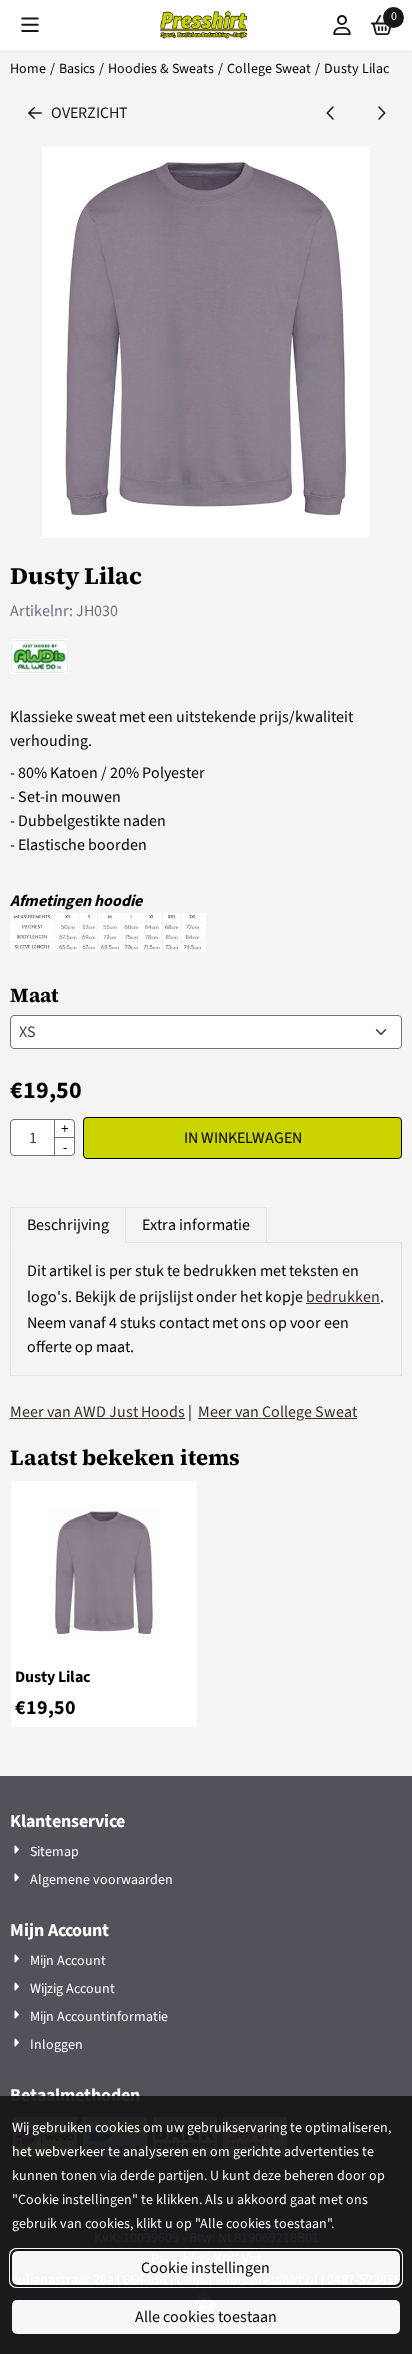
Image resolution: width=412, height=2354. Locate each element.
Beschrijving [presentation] (68, 1225)
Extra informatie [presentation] (196, 1225)
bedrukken (343, 1297)
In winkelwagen (243, 1138)
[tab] (67, 1225)
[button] (30, 25)
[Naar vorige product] (331, 113)
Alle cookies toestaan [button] (206, 2317)
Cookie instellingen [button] (205, 2268)
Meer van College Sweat (277, 1412)
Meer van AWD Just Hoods (97, 1412)
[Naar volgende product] (381, 113)
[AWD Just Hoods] (39, 669)
